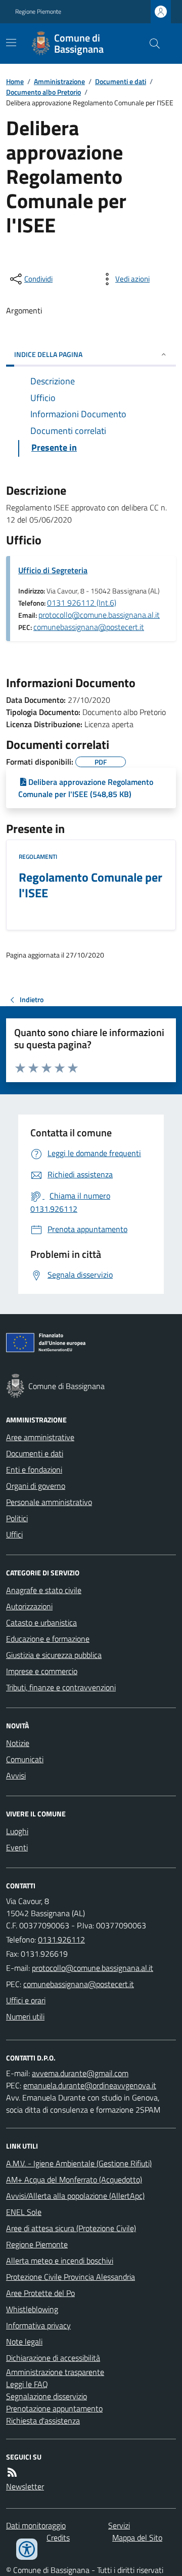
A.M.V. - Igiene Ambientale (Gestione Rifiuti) (79, 2163)
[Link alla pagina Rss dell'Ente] (12, 2472)
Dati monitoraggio (36, 2525)
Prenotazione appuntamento (54, 2408)
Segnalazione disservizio (47, 2396)
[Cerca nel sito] (151, 44)
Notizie (18, 1743)
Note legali (24, 2342)
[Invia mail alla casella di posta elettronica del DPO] (80, 2073)
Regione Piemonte (38, 12)
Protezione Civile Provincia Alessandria (71, 2277)
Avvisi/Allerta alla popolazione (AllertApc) (75, 2196)
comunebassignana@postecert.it (89, 627)
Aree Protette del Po (40, 2293)
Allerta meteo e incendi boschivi (60, 2261)
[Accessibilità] (27, 2549)
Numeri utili (25, 2016)
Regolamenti (38, 857)
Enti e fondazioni (34, 1470)
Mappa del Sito (137, 2538)
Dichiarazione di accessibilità (53, 2358)
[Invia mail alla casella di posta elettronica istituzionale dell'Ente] (93, 1968)
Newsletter (25, 2486)
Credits (58, 2538)
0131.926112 (61, 1939)
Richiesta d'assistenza (43, 2421)
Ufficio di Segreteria (53, 570)
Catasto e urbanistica (41, 1622)
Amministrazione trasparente (55, 2372)
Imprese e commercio (42, 1671)
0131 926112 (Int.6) (82, 603)
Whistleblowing (32, 2309)
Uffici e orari (26, 2000)
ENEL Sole (24, 2212)
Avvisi (16, 1775)
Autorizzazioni (29, 1606)
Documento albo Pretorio (43, 92)
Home (15, 81)
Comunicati (25, 1759)
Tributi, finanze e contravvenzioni (61, 1687)
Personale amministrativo (49, 1502)
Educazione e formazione (48, 1639)
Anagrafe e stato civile (44, 1590)
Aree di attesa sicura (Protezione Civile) (71, 2228)
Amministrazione (59, 81)
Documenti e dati (121, 81)
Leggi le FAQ (27, 2384)
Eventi (17, 1847)
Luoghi (17, 1831)
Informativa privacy (38, 2325)
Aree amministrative (40, 1437)
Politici (17, 1518)
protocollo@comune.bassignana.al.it (99, 615)
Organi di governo (36, 1486)
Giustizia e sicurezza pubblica (54, 1655)
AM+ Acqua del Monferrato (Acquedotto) (74, 2179)
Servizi (119, 2525)
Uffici (14, 1534)
